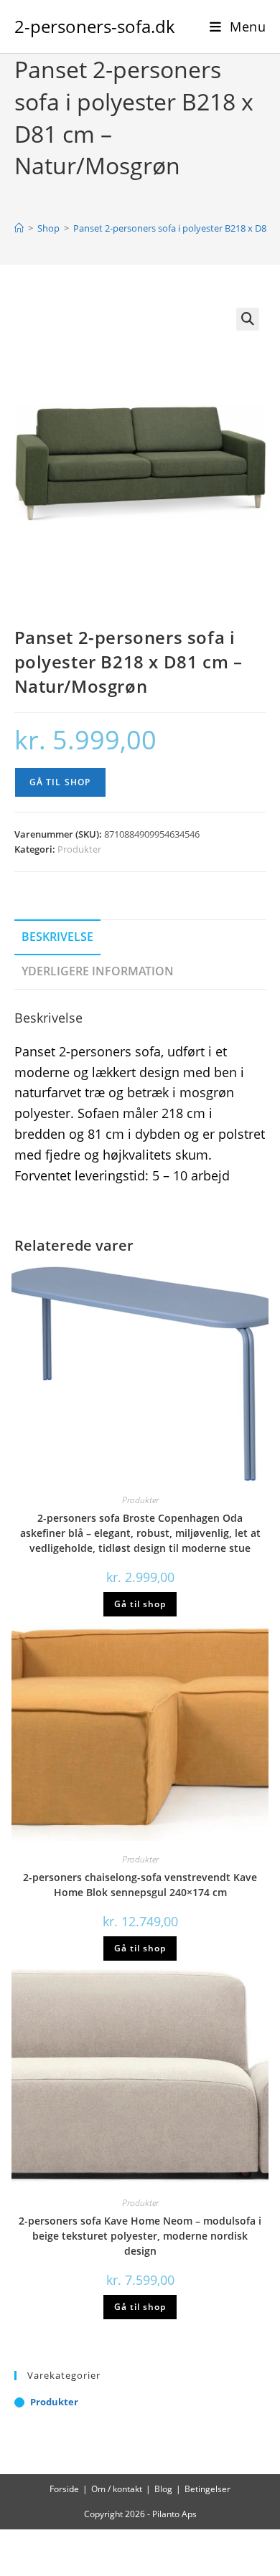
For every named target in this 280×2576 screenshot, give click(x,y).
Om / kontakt (117, 2489)
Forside (64, 2489)
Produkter (79, 849)
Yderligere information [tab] (98, 971)
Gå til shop (60, 782)
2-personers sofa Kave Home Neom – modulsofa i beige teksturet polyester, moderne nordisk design (140, 2236)
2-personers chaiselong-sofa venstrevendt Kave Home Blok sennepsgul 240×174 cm (140, 1885)
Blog (163, 2489)
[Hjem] (19, 228)
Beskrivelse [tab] (57, 937)
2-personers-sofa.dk (95, 26)
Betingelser (207, 2489)
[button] (248, 319)
